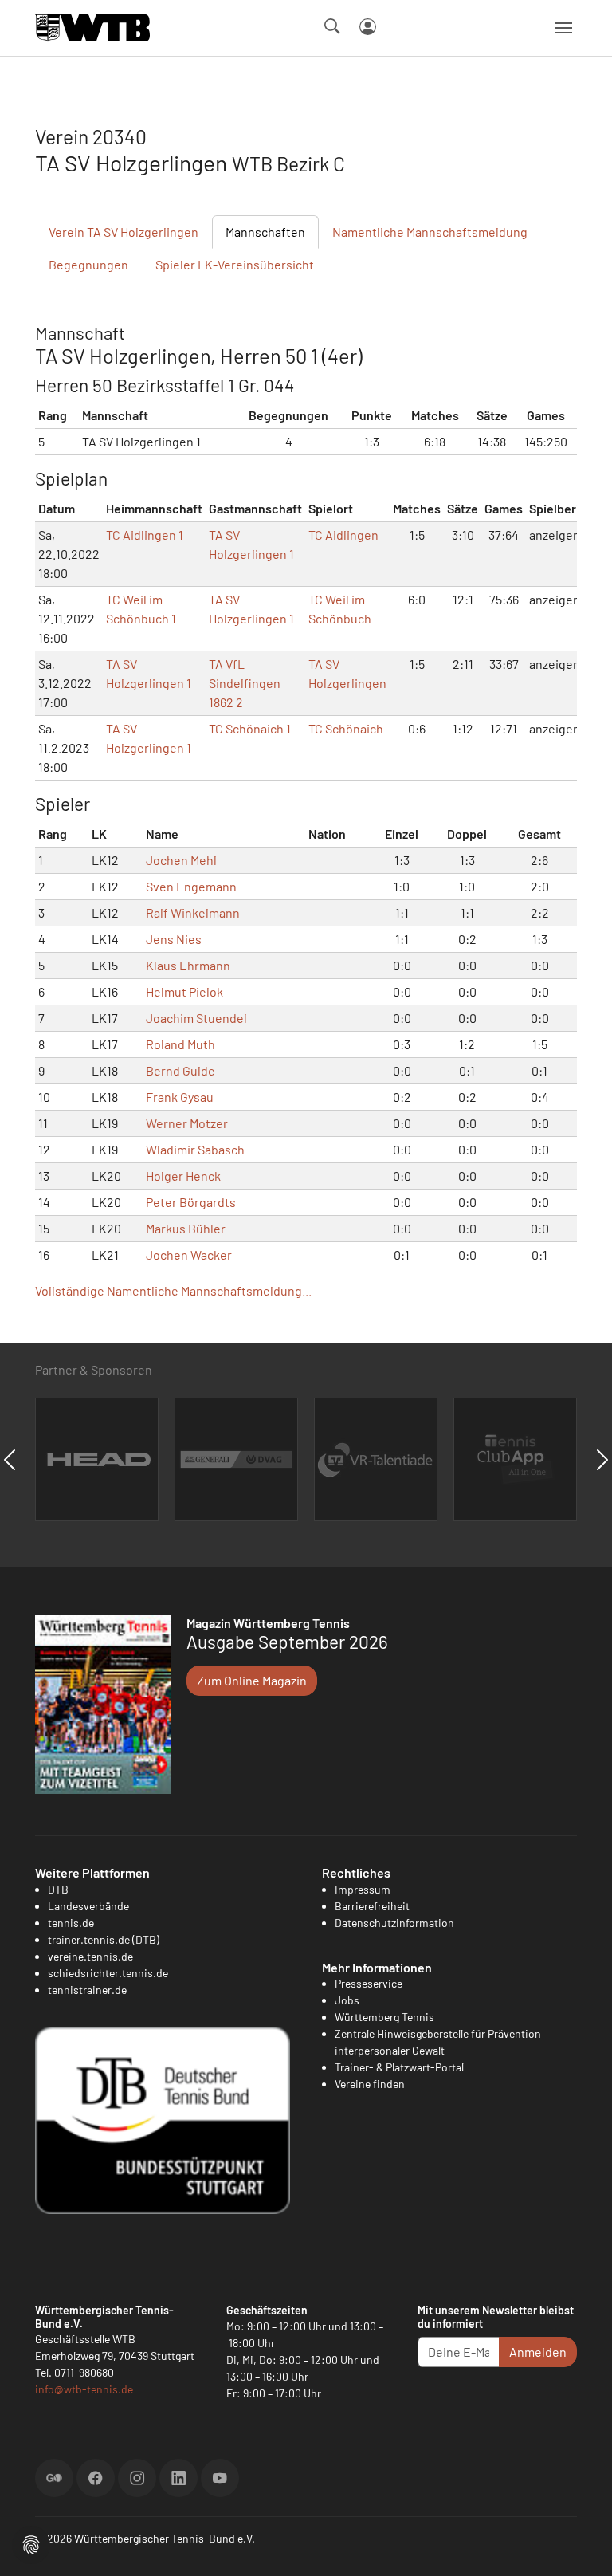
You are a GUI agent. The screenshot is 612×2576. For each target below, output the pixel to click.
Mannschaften (265, 232)
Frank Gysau (180, 1097)
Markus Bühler (186, 1228)
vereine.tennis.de (90, 1956)
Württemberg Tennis (384, 2017)
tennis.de (71, 1923)
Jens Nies (174, 939)
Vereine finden (370, 2084)
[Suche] (332, 26)
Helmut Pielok (184, 991)
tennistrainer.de (87, 1990)
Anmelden (538, 2352)
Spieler (235, 264)
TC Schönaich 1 (250, 728)
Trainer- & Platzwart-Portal (399, 2067)
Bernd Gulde (180, 1070)
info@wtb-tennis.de (84, 2389)
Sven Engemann (191, 886)
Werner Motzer (187, 1123)
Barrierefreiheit (372, 1906)
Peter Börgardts (191, 1202)
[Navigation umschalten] (563, 28)
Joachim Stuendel (196, 1018)
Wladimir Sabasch (195, 1149)
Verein (124, 232)
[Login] (368, 27)
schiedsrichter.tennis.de (108, 1973)
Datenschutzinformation (394, 1923)
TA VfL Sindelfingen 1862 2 (245, 683)
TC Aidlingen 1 (145, 535)
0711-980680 (84, 2372)
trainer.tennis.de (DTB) (104, 1939)
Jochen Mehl (181, 860)
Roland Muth (180, 1044)
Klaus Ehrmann (188, 965)
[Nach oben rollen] (581, 2545)
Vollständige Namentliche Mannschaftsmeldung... (173, 1290)
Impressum (363, 1889)
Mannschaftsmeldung (430, 232)
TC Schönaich (346, 728)
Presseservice (369, 1983)
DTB (58, 1889)
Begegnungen (88, 264)
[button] (31, 2543)
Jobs (347, 2000)
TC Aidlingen (343, 535)
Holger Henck (183, 1176)
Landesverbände (88, 1906)
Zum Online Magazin (252, 1680)
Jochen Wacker (189, 1255)
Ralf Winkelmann (193, 912)
